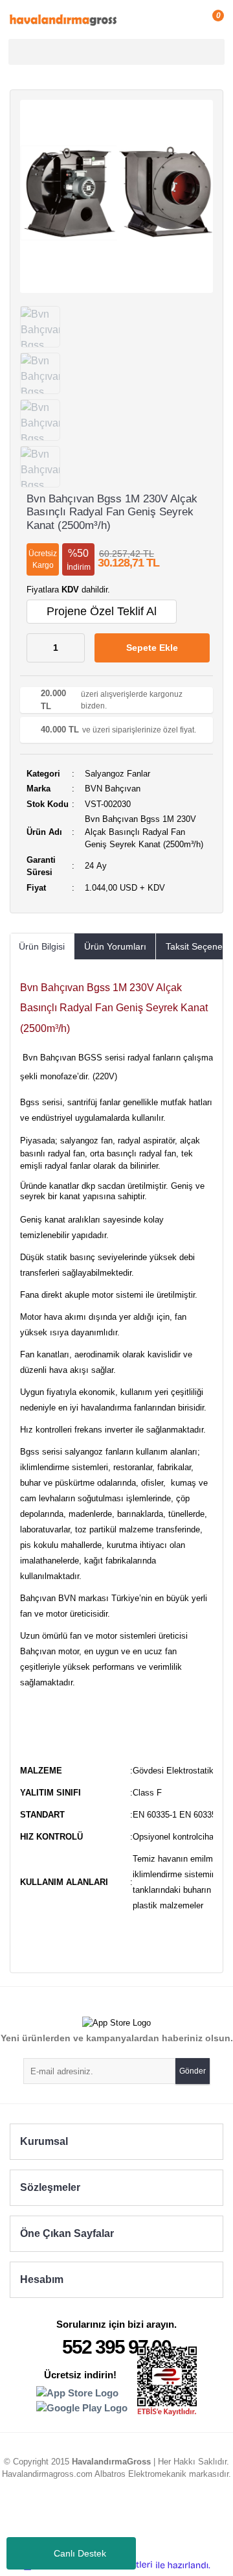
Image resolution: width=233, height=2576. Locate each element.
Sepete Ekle (152, 648)
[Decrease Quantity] (37, 648)
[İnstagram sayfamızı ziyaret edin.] (80, 2521)
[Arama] (213, 52)
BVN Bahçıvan (113, 789)
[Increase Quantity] (74, 648)
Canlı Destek (80, 2553)
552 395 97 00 (116, 2347)
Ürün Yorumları (115, 946)
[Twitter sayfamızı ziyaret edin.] (129, 2521)
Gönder (193, 2071)
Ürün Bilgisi (42, 946)
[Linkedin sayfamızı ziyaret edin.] (104, 2521)
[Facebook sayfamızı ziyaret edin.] (153, 2521)
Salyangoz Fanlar (117, 774)
